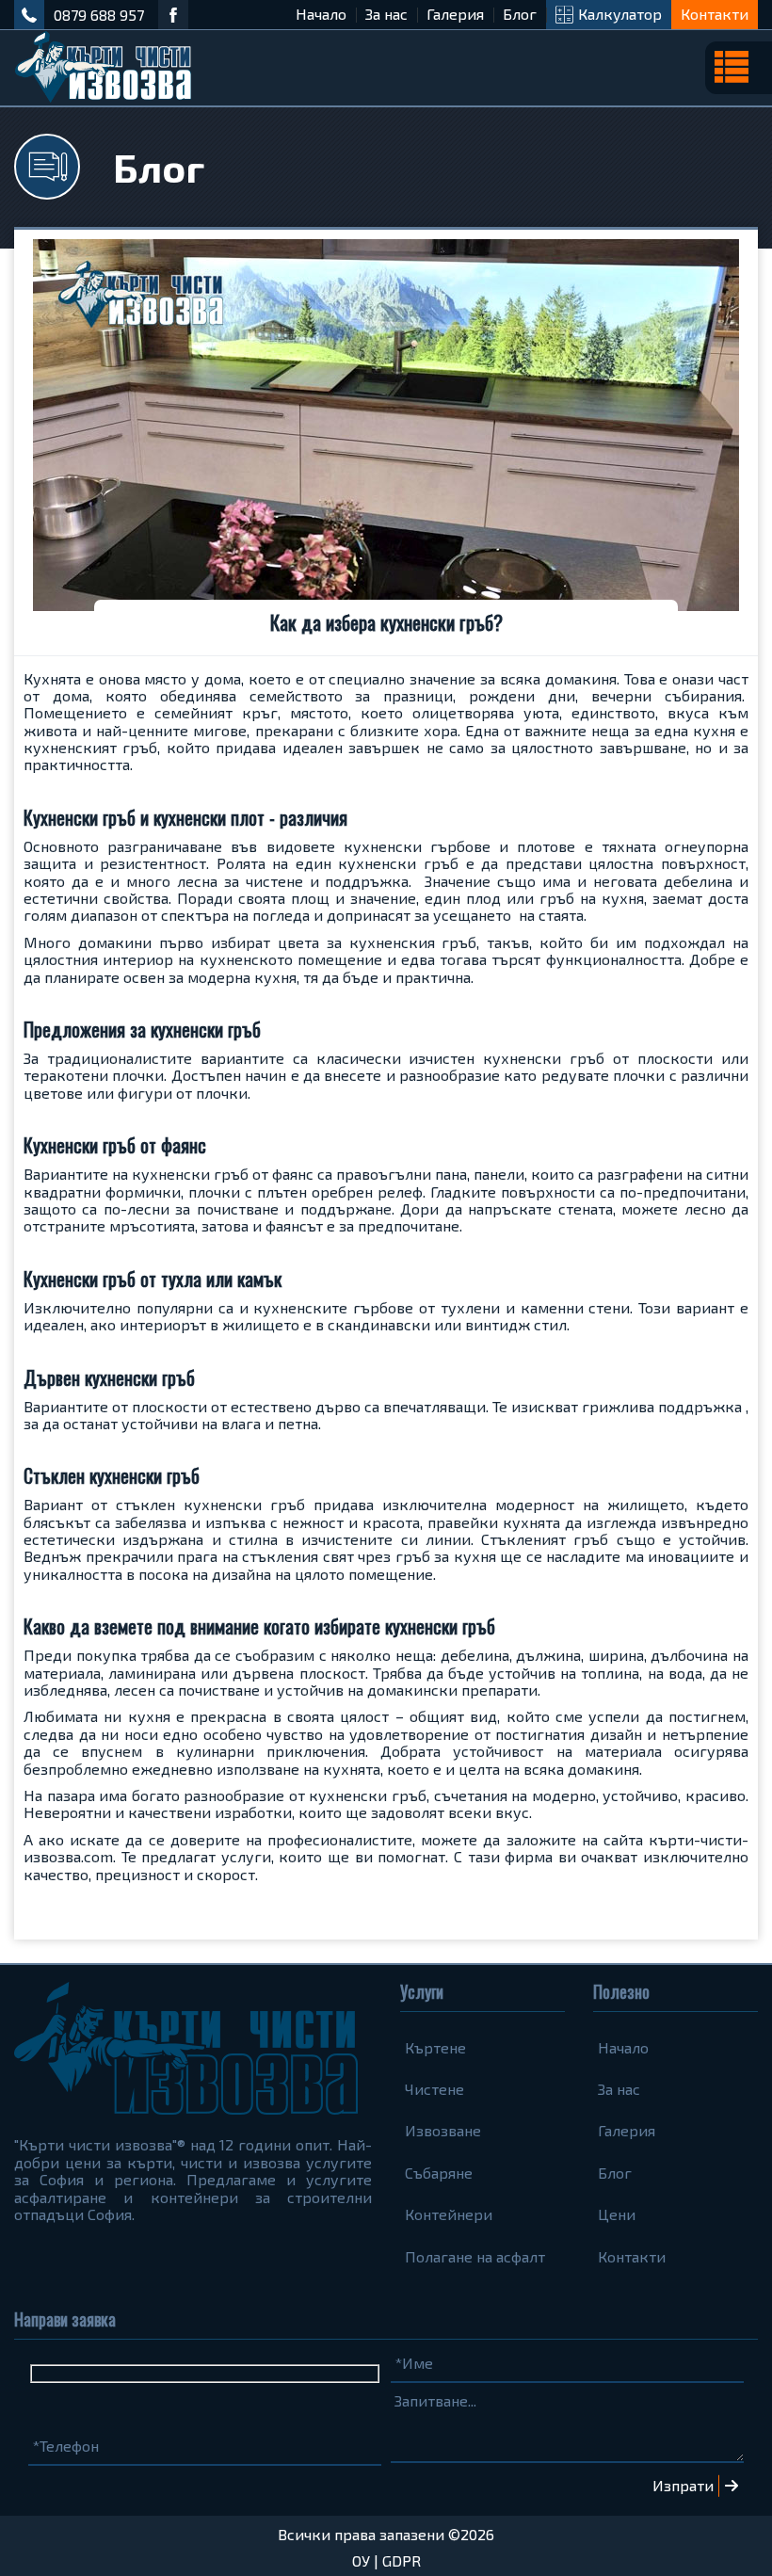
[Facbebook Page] (173, 15)
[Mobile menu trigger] (739, 68)
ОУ (361, 2560)
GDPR (402, 2560)
